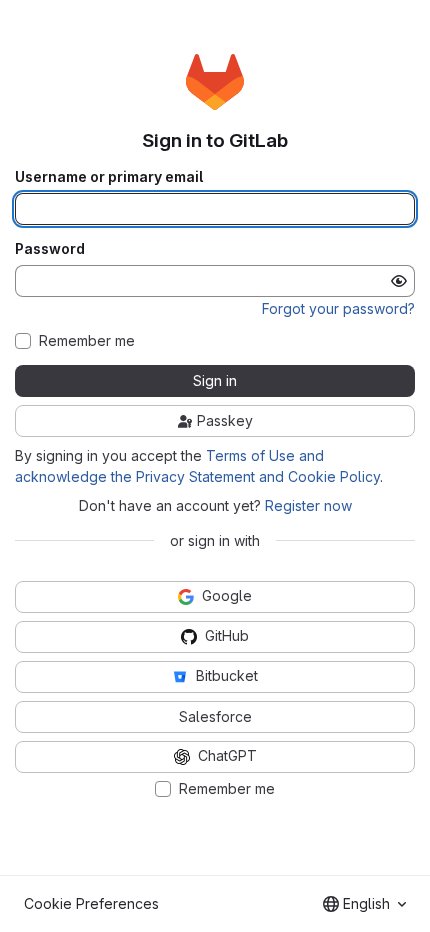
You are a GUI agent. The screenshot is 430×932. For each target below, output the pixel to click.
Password (50, 249)
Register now (308, 505)
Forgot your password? (338, 308)
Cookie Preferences (91, 903)
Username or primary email (109, 177)
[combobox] (364, 904)
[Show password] (399, 281)
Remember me (87, 341)
